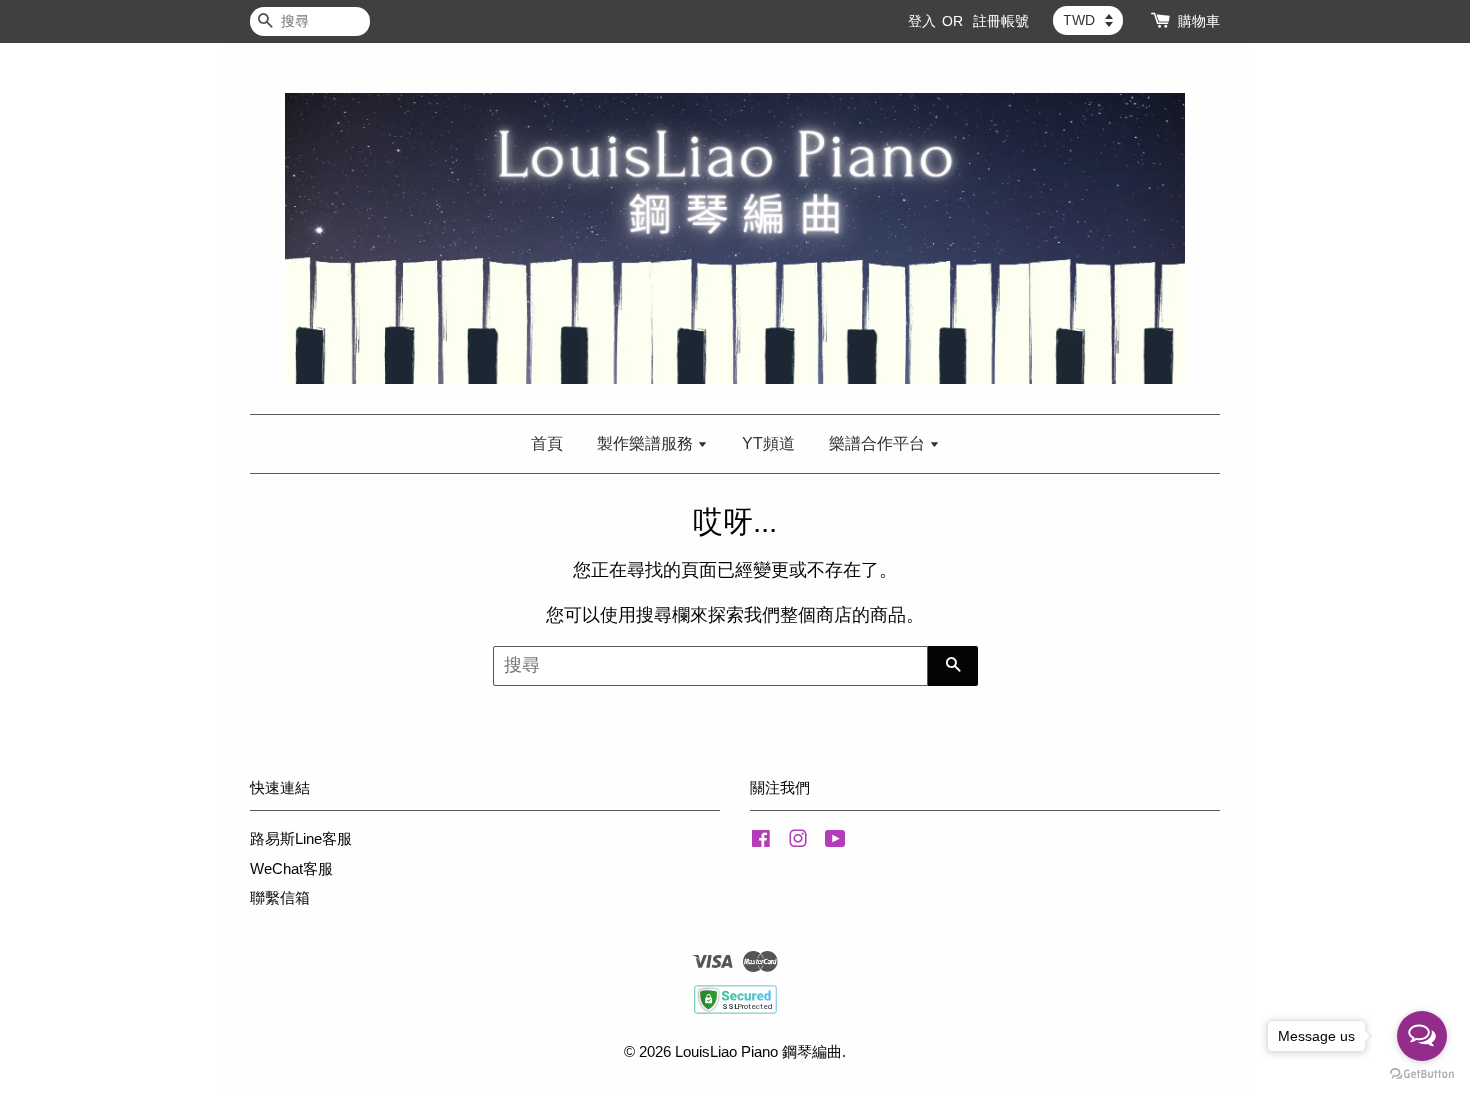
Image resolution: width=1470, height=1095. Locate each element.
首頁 (547, 443)
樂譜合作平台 (879, 443)
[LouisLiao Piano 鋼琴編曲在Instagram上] (798, 841)
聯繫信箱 (280, 897)
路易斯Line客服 (301, 838)
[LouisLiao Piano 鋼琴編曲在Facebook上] (761, 841)
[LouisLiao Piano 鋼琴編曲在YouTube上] (835, 841)
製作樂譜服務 (647, 443)
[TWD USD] (1088, 20)
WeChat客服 (291, 868)
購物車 (1199, 21)
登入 (922, 21)
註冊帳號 (1001, 21)
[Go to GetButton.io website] (1422, 1074)
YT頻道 (768, 443)
